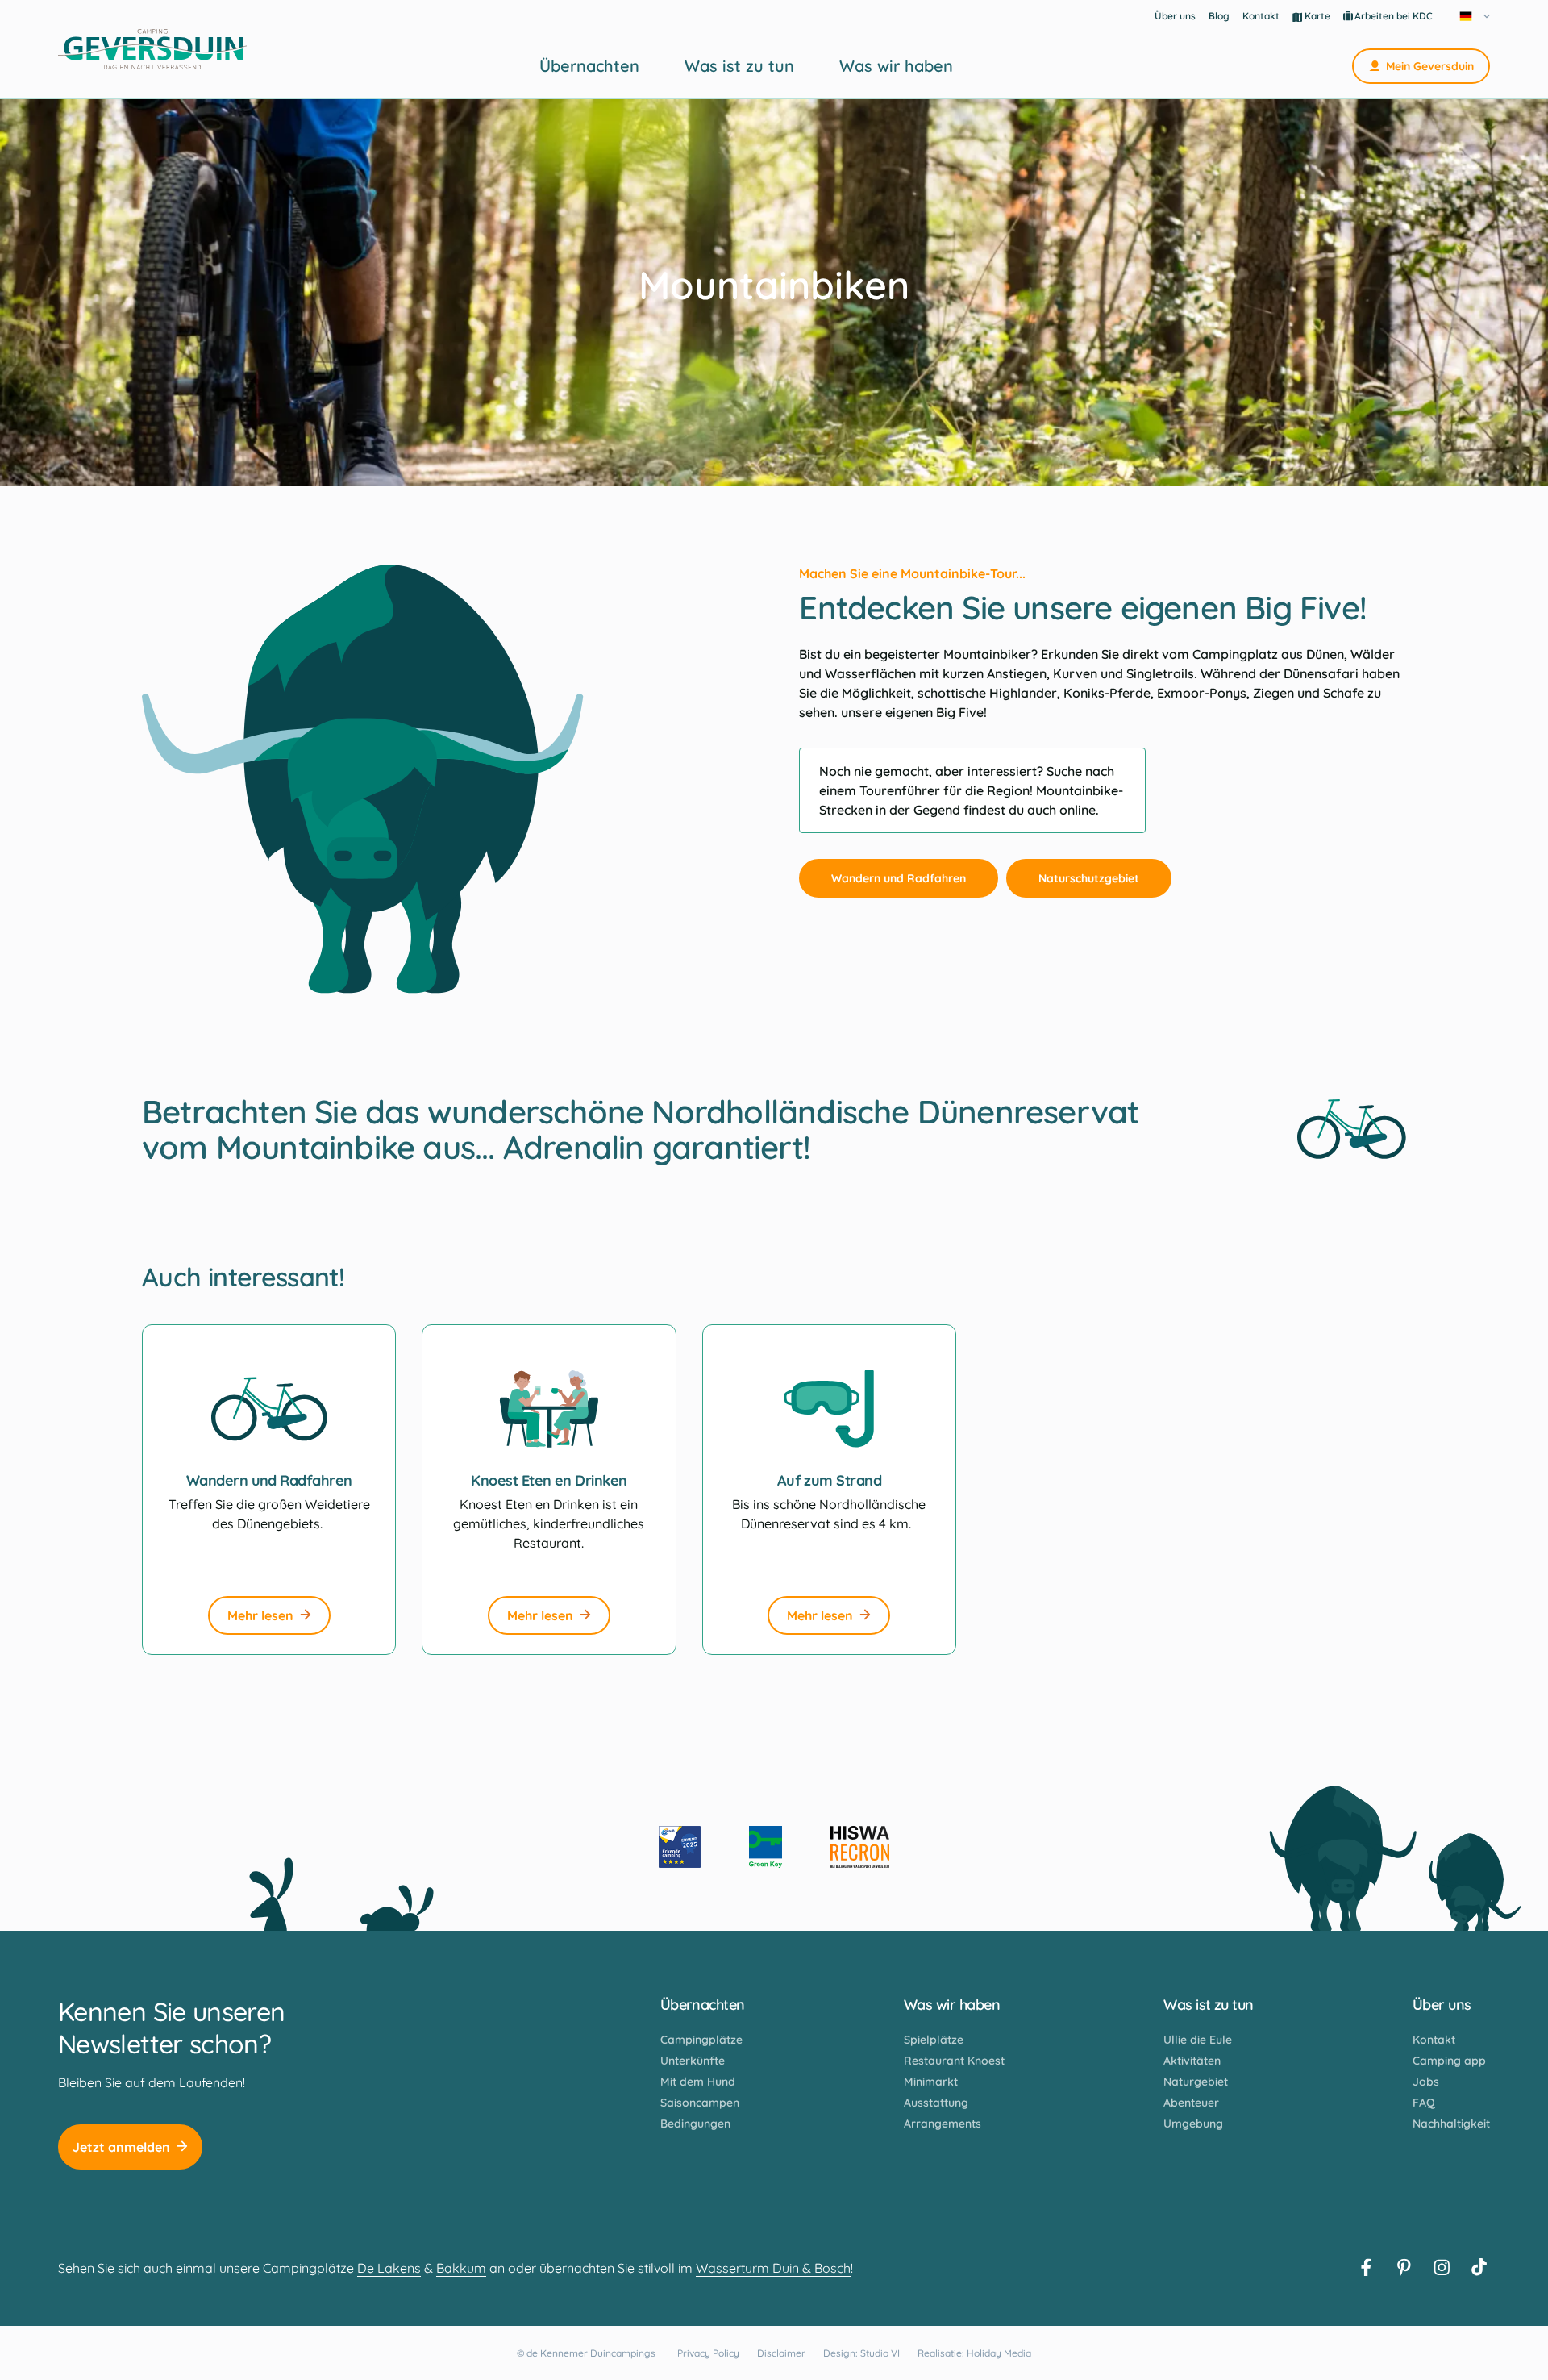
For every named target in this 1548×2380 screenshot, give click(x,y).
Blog (1219, 16)
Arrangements (943, 2124)
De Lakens (389, 2268)
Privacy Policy (708, 2353)
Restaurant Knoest (954, 2061)
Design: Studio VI (861, 2353)
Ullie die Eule (1198, 2040)
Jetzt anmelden (121, 2147)
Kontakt (1261, 16)
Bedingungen (695, 2124)
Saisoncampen (700, 2103)
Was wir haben (896, 66)
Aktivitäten (1192, 2061)
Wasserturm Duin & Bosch (773, 2268)
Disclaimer (781, 2353)
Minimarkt (931, 2082)
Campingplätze (701, 2040)
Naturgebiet (1196, 2082)
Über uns (1175, 16)
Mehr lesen (260, 1615)
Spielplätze (934, 2040)
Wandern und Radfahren (899, 878)
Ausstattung (936, 2103)
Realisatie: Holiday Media (974, 2353)
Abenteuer (1191, 2103)
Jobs (1426, 2082)
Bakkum (461, 2268)
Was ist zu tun (739, 66)
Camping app (1449, 2061)
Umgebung (1193, 2124)
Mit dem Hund (698, 2082)
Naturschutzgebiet (1089, 878)
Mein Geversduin (1430, 66)
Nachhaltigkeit (1451, 2124)
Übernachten (589, 66)
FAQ (1424, 2103)
